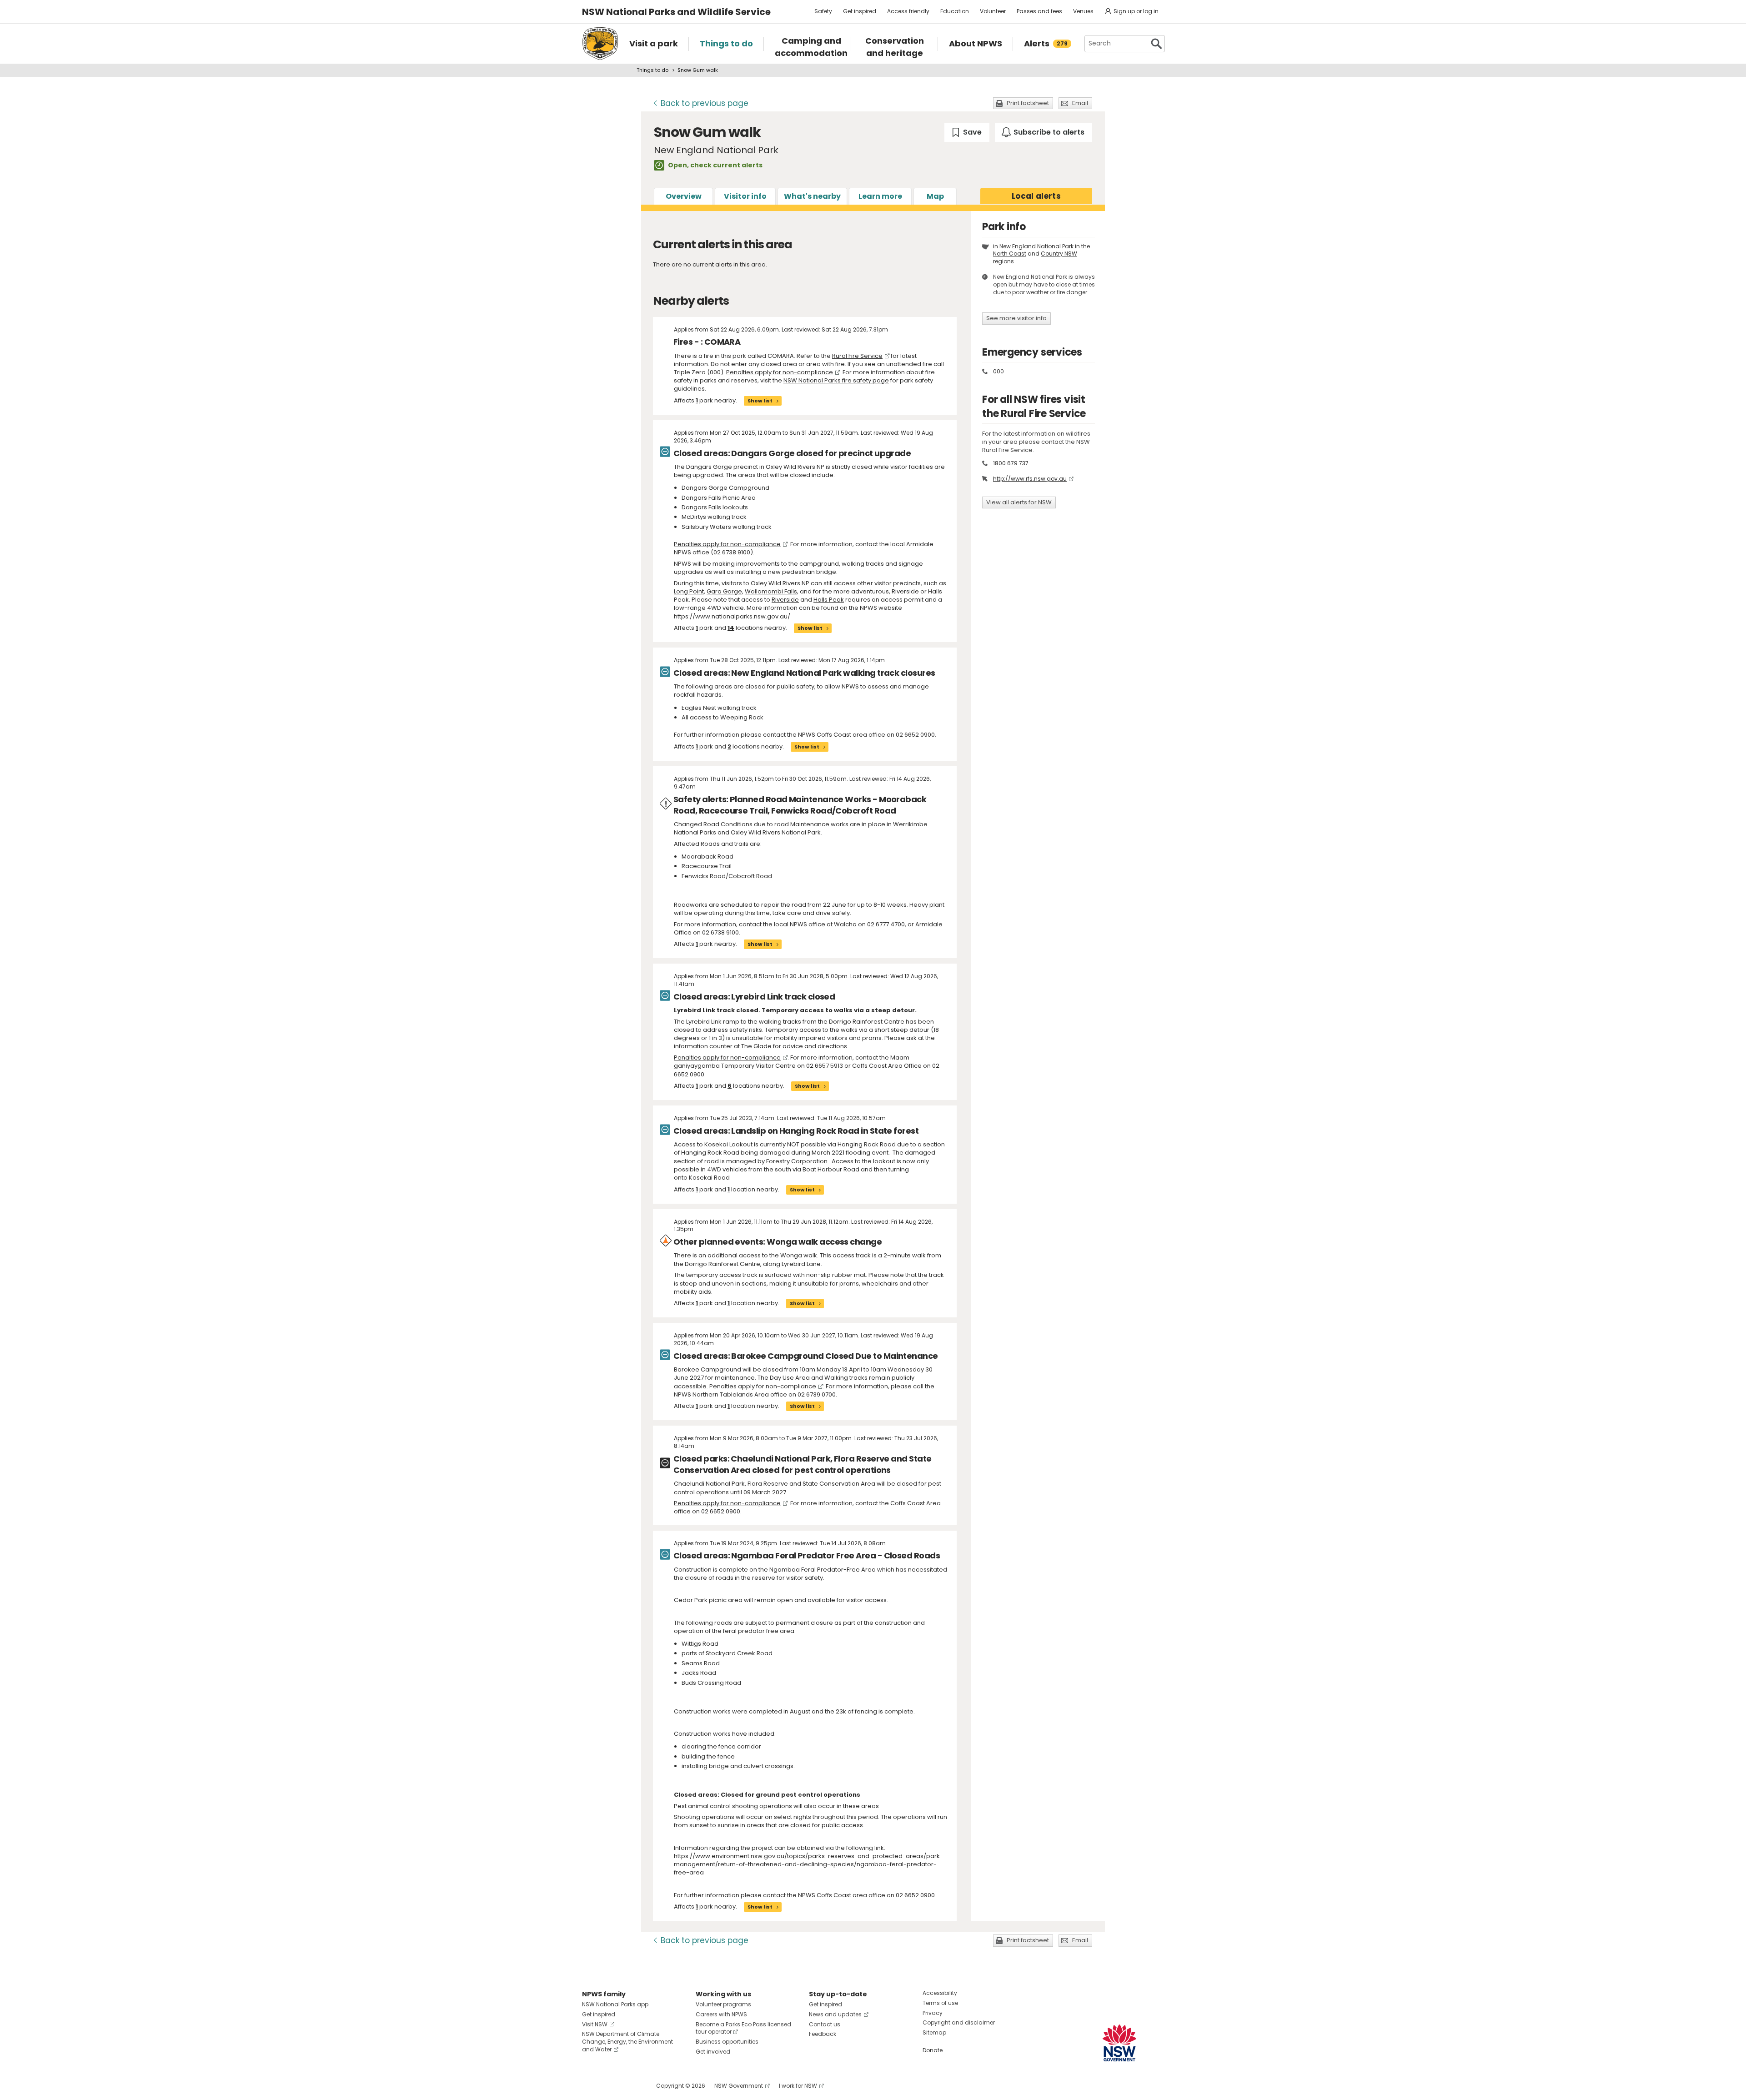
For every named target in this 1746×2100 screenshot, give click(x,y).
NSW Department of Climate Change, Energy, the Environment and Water (627, 2042)
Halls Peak (829, 600)
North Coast (1010, 254)
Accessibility (940, 1993)
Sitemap (934, 2032)
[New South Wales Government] (1119, 2043)
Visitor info (745, 196)
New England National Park (1036, 246)
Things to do (652, 70)
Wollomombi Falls (771, 591)
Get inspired (860, 11)
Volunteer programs (723, 2004)
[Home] (600, 44)
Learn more (880, 196)
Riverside (785, 600)
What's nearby (812, 196)
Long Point (689, 591)
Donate (933, 2050)
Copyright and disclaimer (959, 2022)
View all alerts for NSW (1019, 502)
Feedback (823, 2034)
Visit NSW (595, 2024)
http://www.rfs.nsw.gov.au (1030, 479)
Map (935, 196)
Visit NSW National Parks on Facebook (590, 2086)
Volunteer (993, 11)
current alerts (738, 165)
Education (955, 11)
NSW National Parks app (615, 2004)
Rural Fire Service (857, 356)
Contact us (825, 2024)
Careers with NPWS (721, 2014)
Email (1080, 103)
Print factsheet (1028, 103)
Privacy (933, 2013)
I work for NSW (798, 2086)
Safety (823, 11)
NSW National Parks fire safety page (836, 380)
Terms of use (940, 2003)
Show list (760, 401)
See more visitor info (1016, 318)
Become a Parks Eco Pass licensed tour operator (743, 2028)
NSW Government (739, 2086)
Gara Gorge (724, 591)
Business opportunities (727, 2042)
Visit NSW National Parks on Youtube (630, 2086)
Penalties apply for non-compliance (780, 372)
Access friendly (908, 11)
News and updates (835, 2014)
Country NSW (1059, 254)
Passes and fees (1039, 11)
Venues (1083, 11)
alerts (1036, 196)
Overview (684, 196)
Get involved (713, 2052)
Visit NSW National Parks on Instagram (610, 2086)
